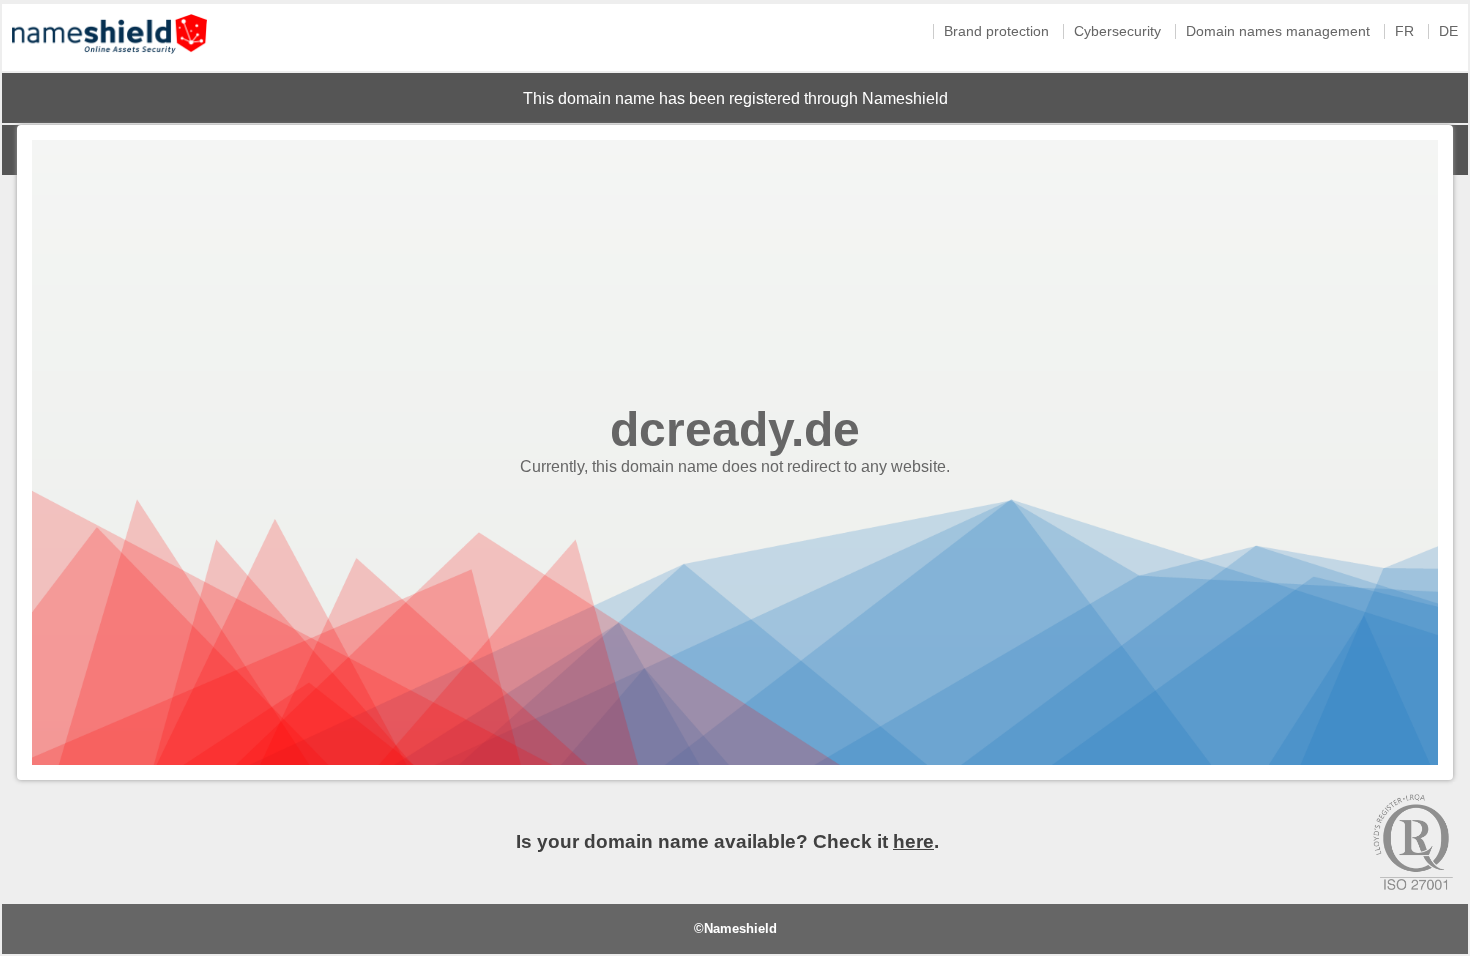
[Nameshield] (109, 58)
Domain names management (1278, 31)
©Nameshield (735, 928)
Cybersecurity (1117, 31)
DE (1448, 31)
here (913, 841)
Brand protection (996, 31)
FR (1404, 31)
